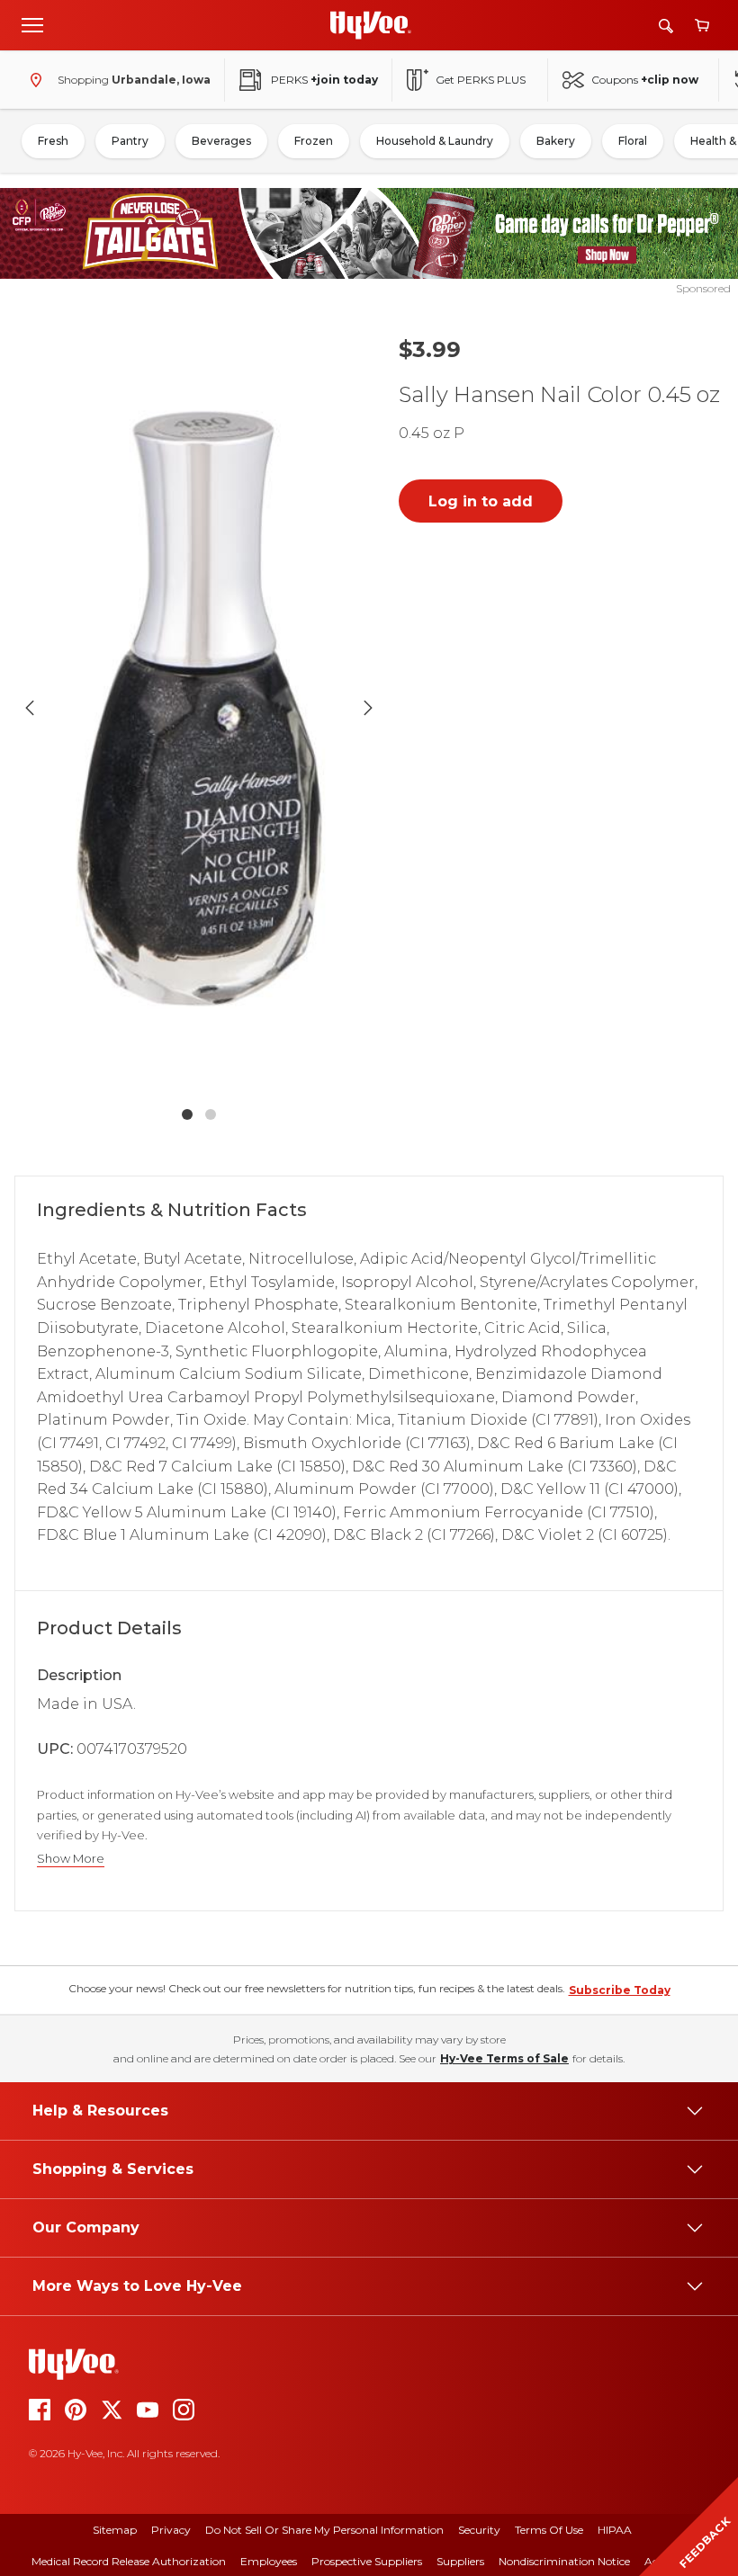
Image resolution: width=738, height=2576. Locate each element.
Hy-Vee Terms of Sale (504, 2058)
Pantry (130, 141)
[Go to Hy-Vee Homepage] (371, 25)
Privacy (171, 2530)
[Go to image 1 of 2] (187, 1114)
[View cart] (702, 26)
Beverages (221, 141)
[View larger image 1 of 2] (199, 708)
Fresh (53, 141)
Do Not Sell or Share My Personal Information (324, 2530)
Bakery (556, 141)
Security (479, 2530)
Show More (71, 1859)
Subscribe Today (620, 1990)
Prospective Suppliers (367, 2561)
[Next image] (368, 708)
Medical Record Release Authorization (129, 2561)
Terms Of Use (549, 2530)
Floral (633, 141)
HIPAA (615, 2530)
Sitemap (115, 2530)
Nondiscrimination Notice (564, 2561)
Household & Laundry (435, 141)
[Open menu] (32, 24)
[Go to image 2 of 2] (211, 1114)
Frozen (314, 141)
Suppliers (460, 2561)
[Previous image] (30, 708)
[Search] (666, 26)
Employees (269, 2561)
